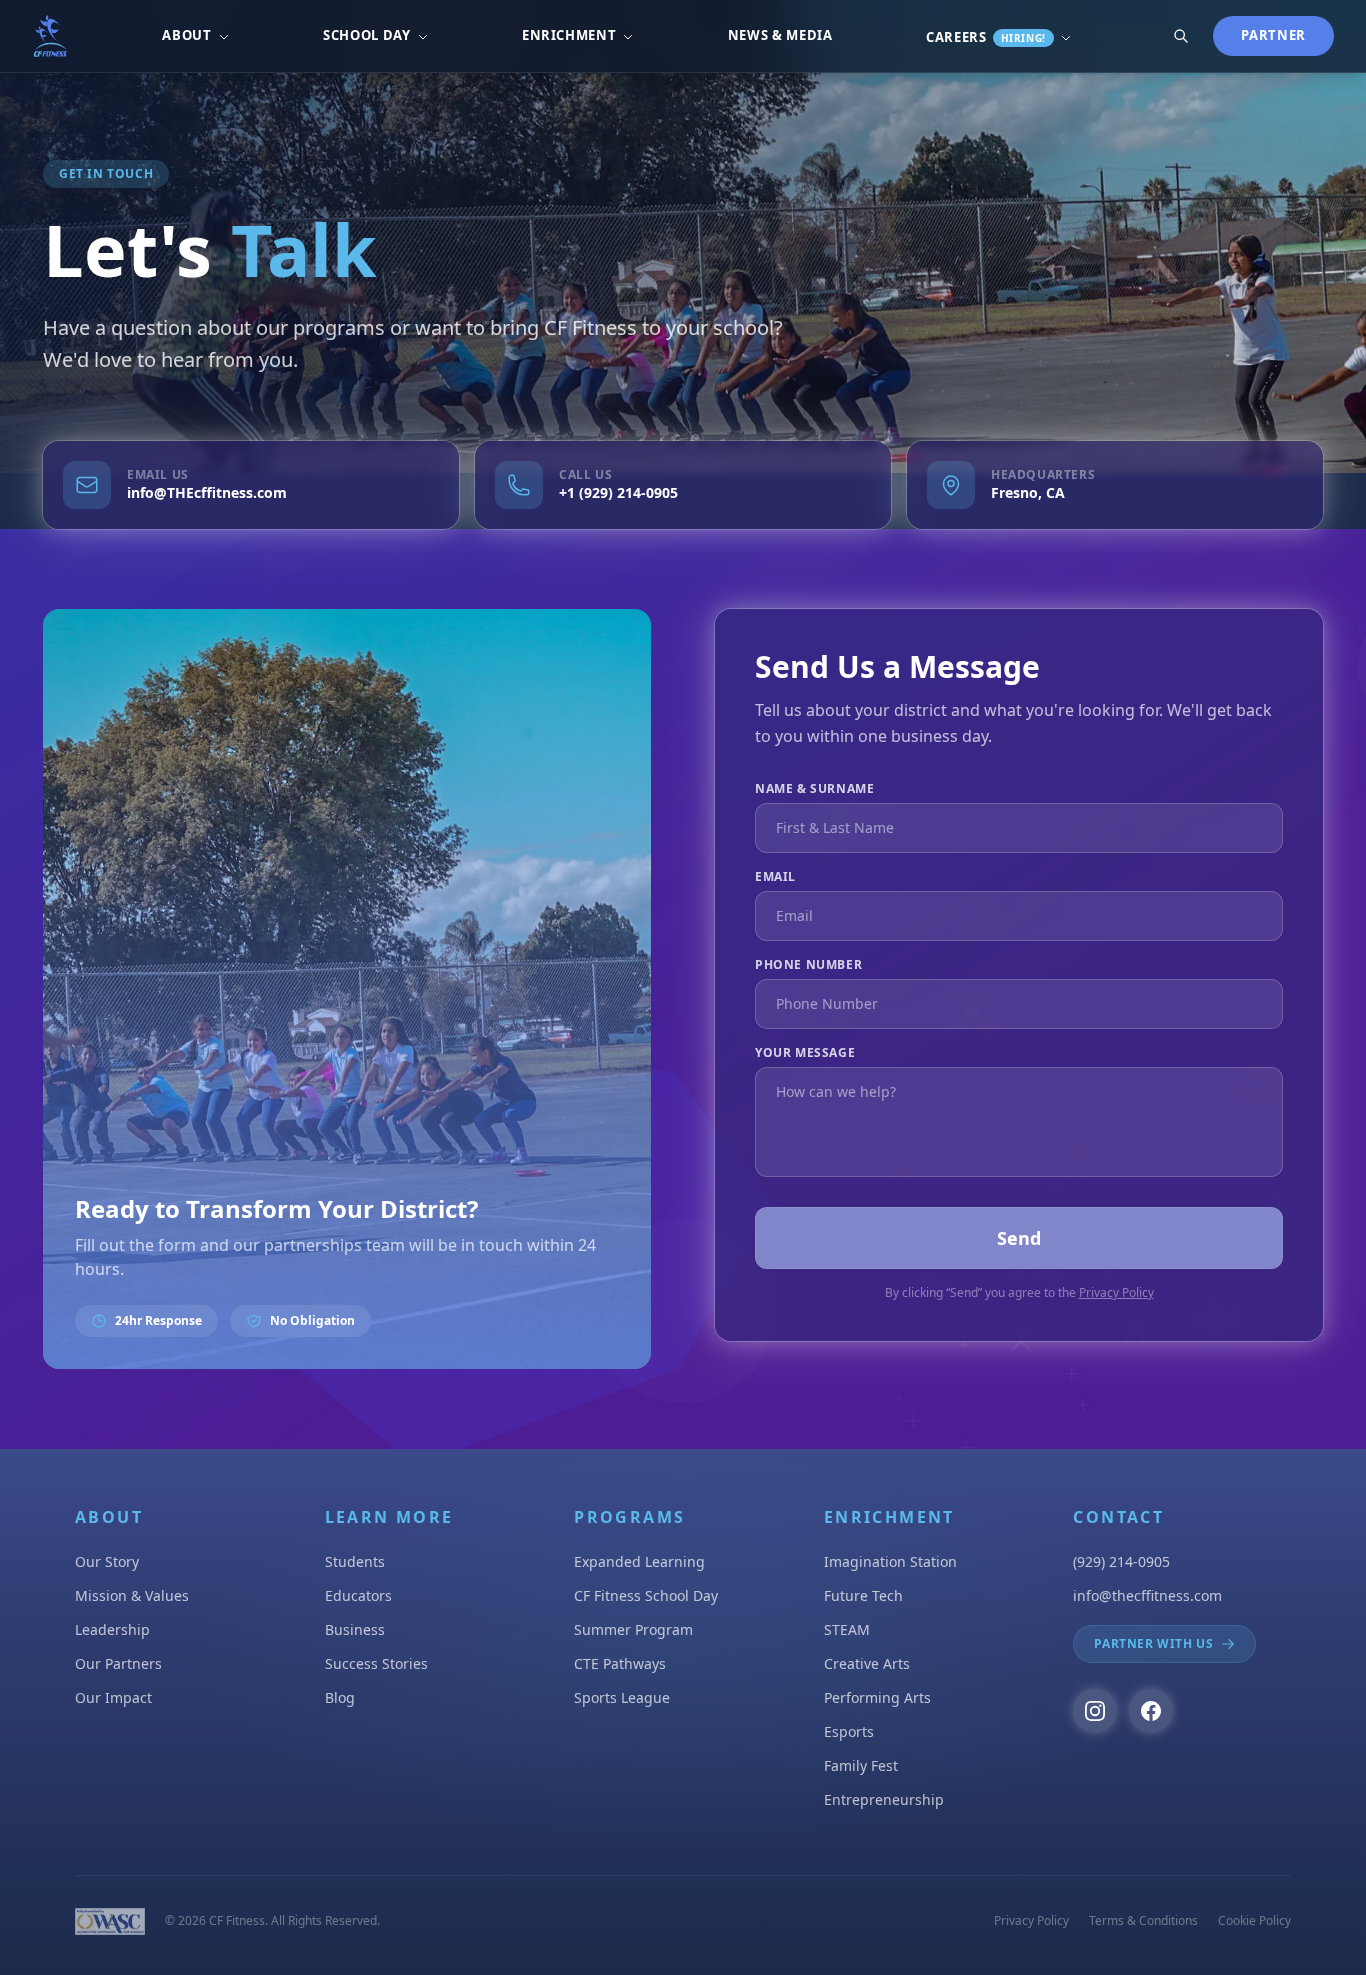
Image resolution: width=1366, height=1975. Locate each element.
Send (1019, 1238)
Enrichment (569, 35)
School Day (367, 35)
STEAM (847, 1629)
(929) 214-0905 (1121, 1561)
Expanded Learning (639, 1561)
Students (355, 1561)
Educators (358, 1595)
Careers (986, 37)
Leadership (112, 1629)
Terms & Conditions (1143, 1921)
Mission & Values (132, 1595)
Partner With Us (1153, 1643)
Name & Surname (814, 789)
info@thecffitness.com (1147, 1595)
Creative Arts (867, 1663)
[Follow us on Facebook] (1151, 1711)
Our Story (107, 1561)
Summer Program (633, 1629)
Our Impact (113, 1697)
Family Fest (861, 1765)
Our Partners (118, 1663)
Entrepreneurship (884, 1799)
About (186, 35)
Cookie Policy (1254, 1921)
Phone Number (808, 965)
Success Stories (376, 1663)
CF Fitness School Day (646, 1595)
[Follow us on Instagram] (1095, 1711)
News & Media (780, 35)
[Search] (1181, 36)
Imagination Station (890, 1561)
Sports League (622, 1697)
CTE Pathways (620, 1663)
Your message (805, 1053)
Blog (340, 1697)
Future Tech (863, 1595)
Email (775, 877)
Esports (849, 1731)
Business (355, 1629)
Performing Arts (877, 1697)
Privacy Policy (1116, 1292)
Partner (1273, 35)
